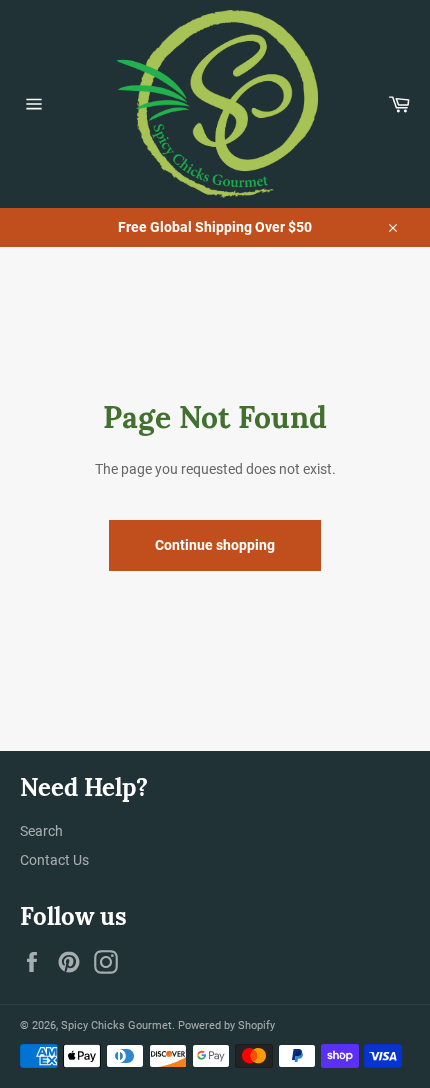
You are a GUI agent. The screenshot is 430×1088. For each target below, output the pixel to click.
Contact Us (54, 860)
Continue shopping (215, 545)
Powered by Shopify (226, 1025)
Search (41, 831)
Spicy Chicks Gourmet (116, 1025)
